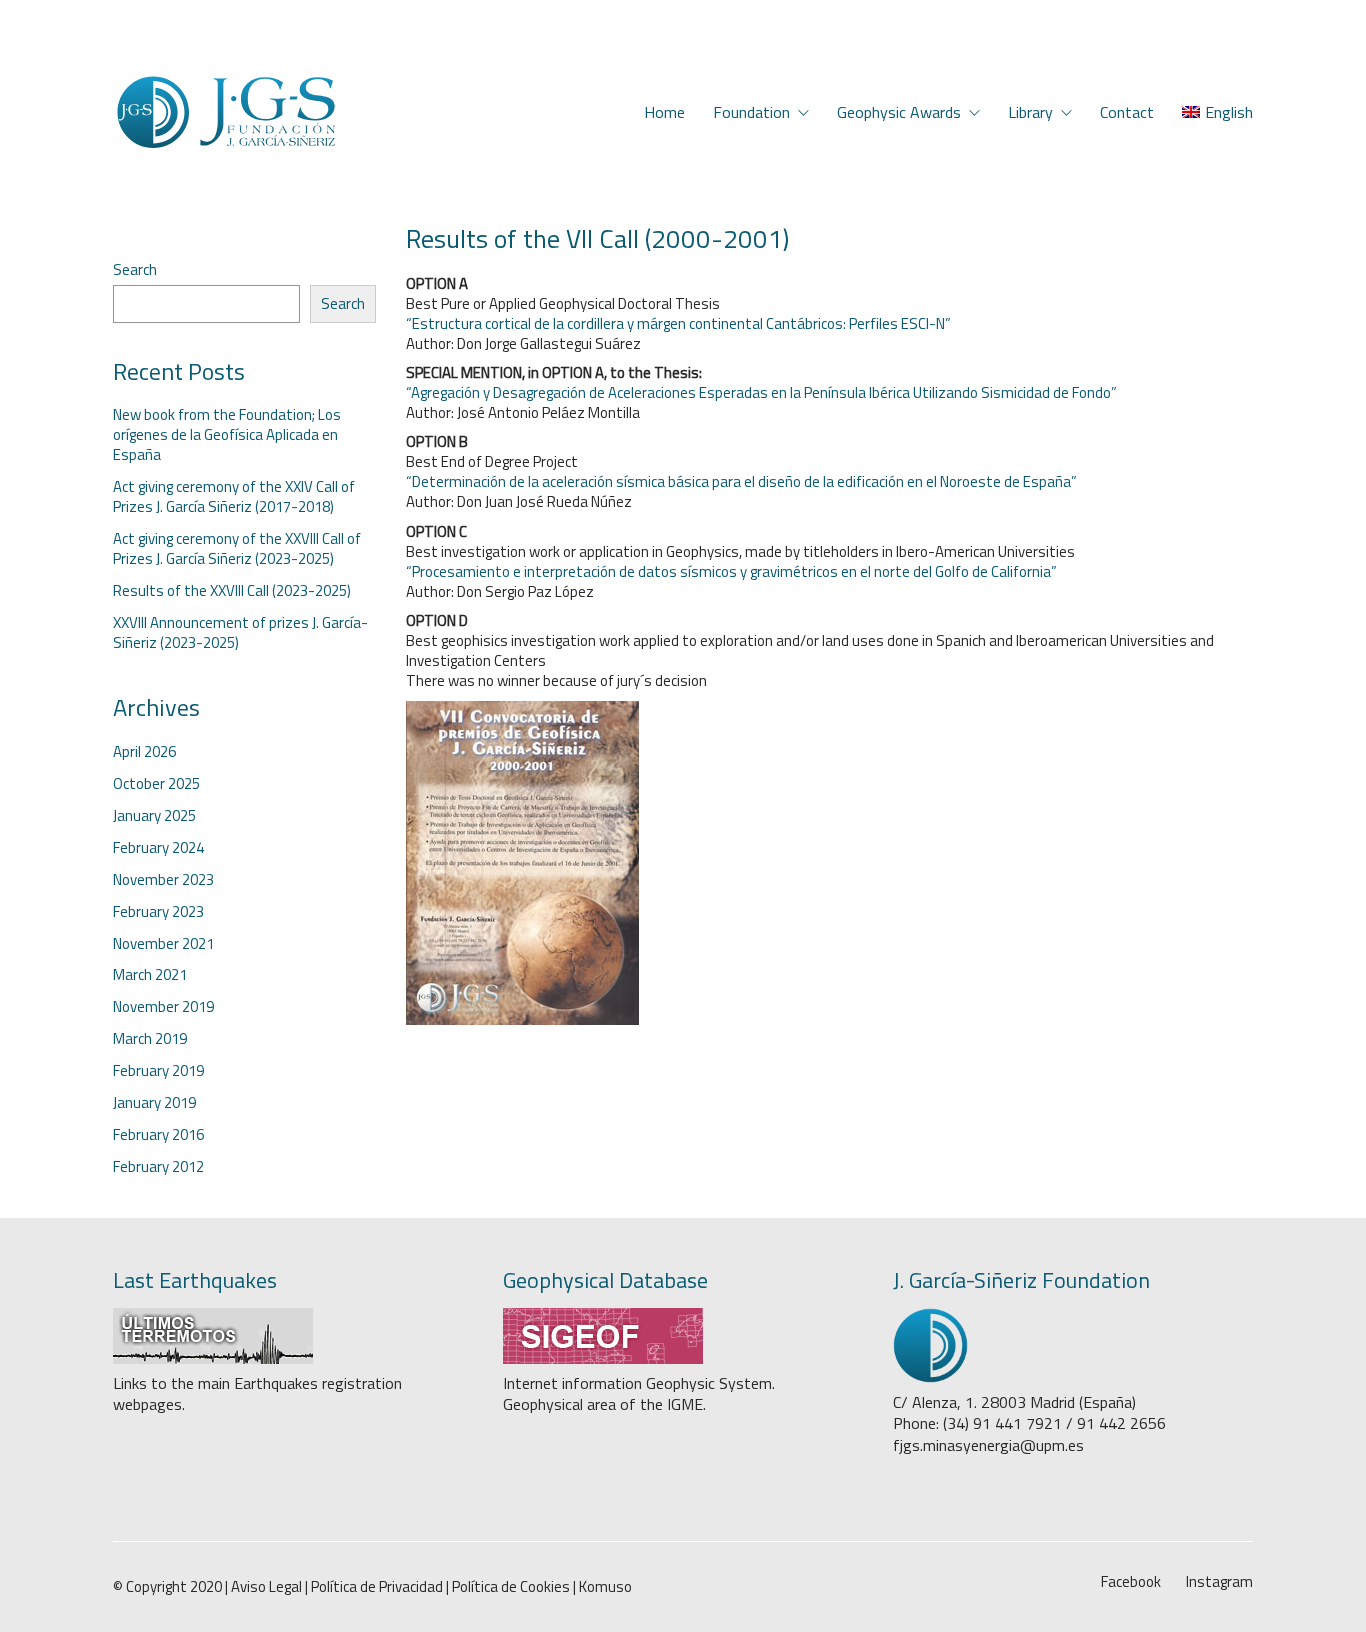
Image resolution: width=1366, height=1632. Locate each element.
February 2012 (158, 1167)
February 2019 (158, 1071)
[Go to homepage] (225, 112)
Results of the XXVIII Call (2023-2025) (232, 591)
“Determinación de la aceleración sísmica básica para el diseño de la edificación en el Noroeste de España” (741, 481)
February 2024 (158, 848)
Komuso (605, 1587)
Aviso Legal (266, 1587)
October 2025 (156, 784)
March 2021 (150, 975)
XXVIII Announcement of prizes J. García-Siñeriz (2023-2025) (240, 633)
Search (135, 270)
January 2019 (154, 1103)
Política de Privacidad (377, 1587)
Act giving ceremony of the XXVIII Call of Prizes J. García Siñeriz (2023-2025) (237, 549)
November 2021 (163, 944)
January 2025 (154, 816)
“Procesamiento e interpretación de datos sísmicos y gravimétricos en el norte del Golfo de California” (731, 571)
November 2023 (163, 880)
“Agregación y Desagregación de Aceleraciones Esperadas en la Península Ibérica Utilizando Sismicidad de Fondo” (761, 392)
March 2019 (150, 1039)
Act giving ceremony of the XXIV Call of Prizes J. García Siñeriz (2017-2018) (234, 497)
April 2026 (144, 752)
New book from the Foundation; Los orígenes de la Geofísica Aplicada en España (227, 435)
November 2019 (163, 1007)
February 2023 (158, 912)
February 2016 (158, 1135)
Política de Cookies (511, 1587)
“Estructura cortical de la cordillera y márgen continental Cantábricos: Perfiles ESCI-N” (678, 323)
